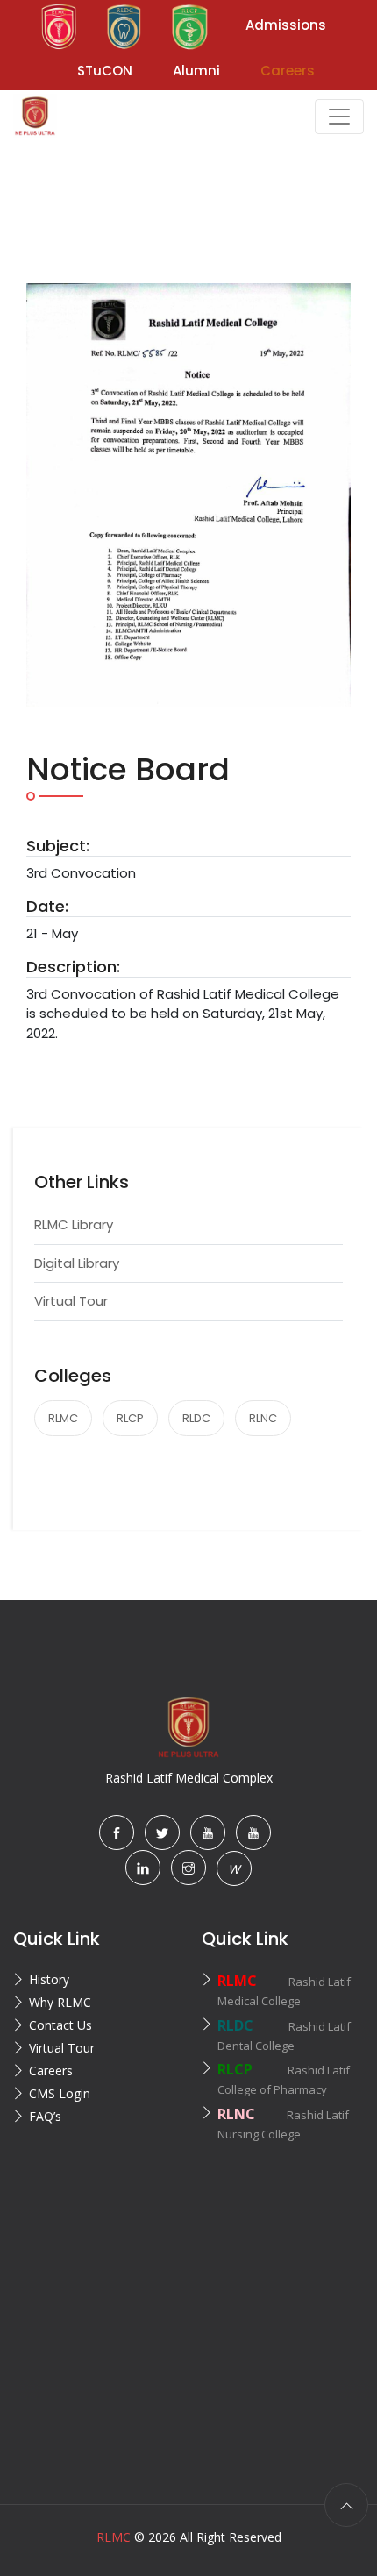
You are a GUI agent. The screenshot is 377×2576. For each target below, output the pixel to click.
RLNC (263, 1418)
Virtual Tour (71, 1301)
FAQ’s (45, 2116)
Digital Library (77, 1263)
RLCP (130, 1418)
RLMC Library (74, 1224)
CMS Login (60, 2093)
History (49, 1979)
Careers (51, 2071)
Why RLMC (60, 2002)
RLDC (196, 1418)
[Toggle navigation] (339, 117)
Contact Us (60, 2025)
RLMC (63, 1418)
